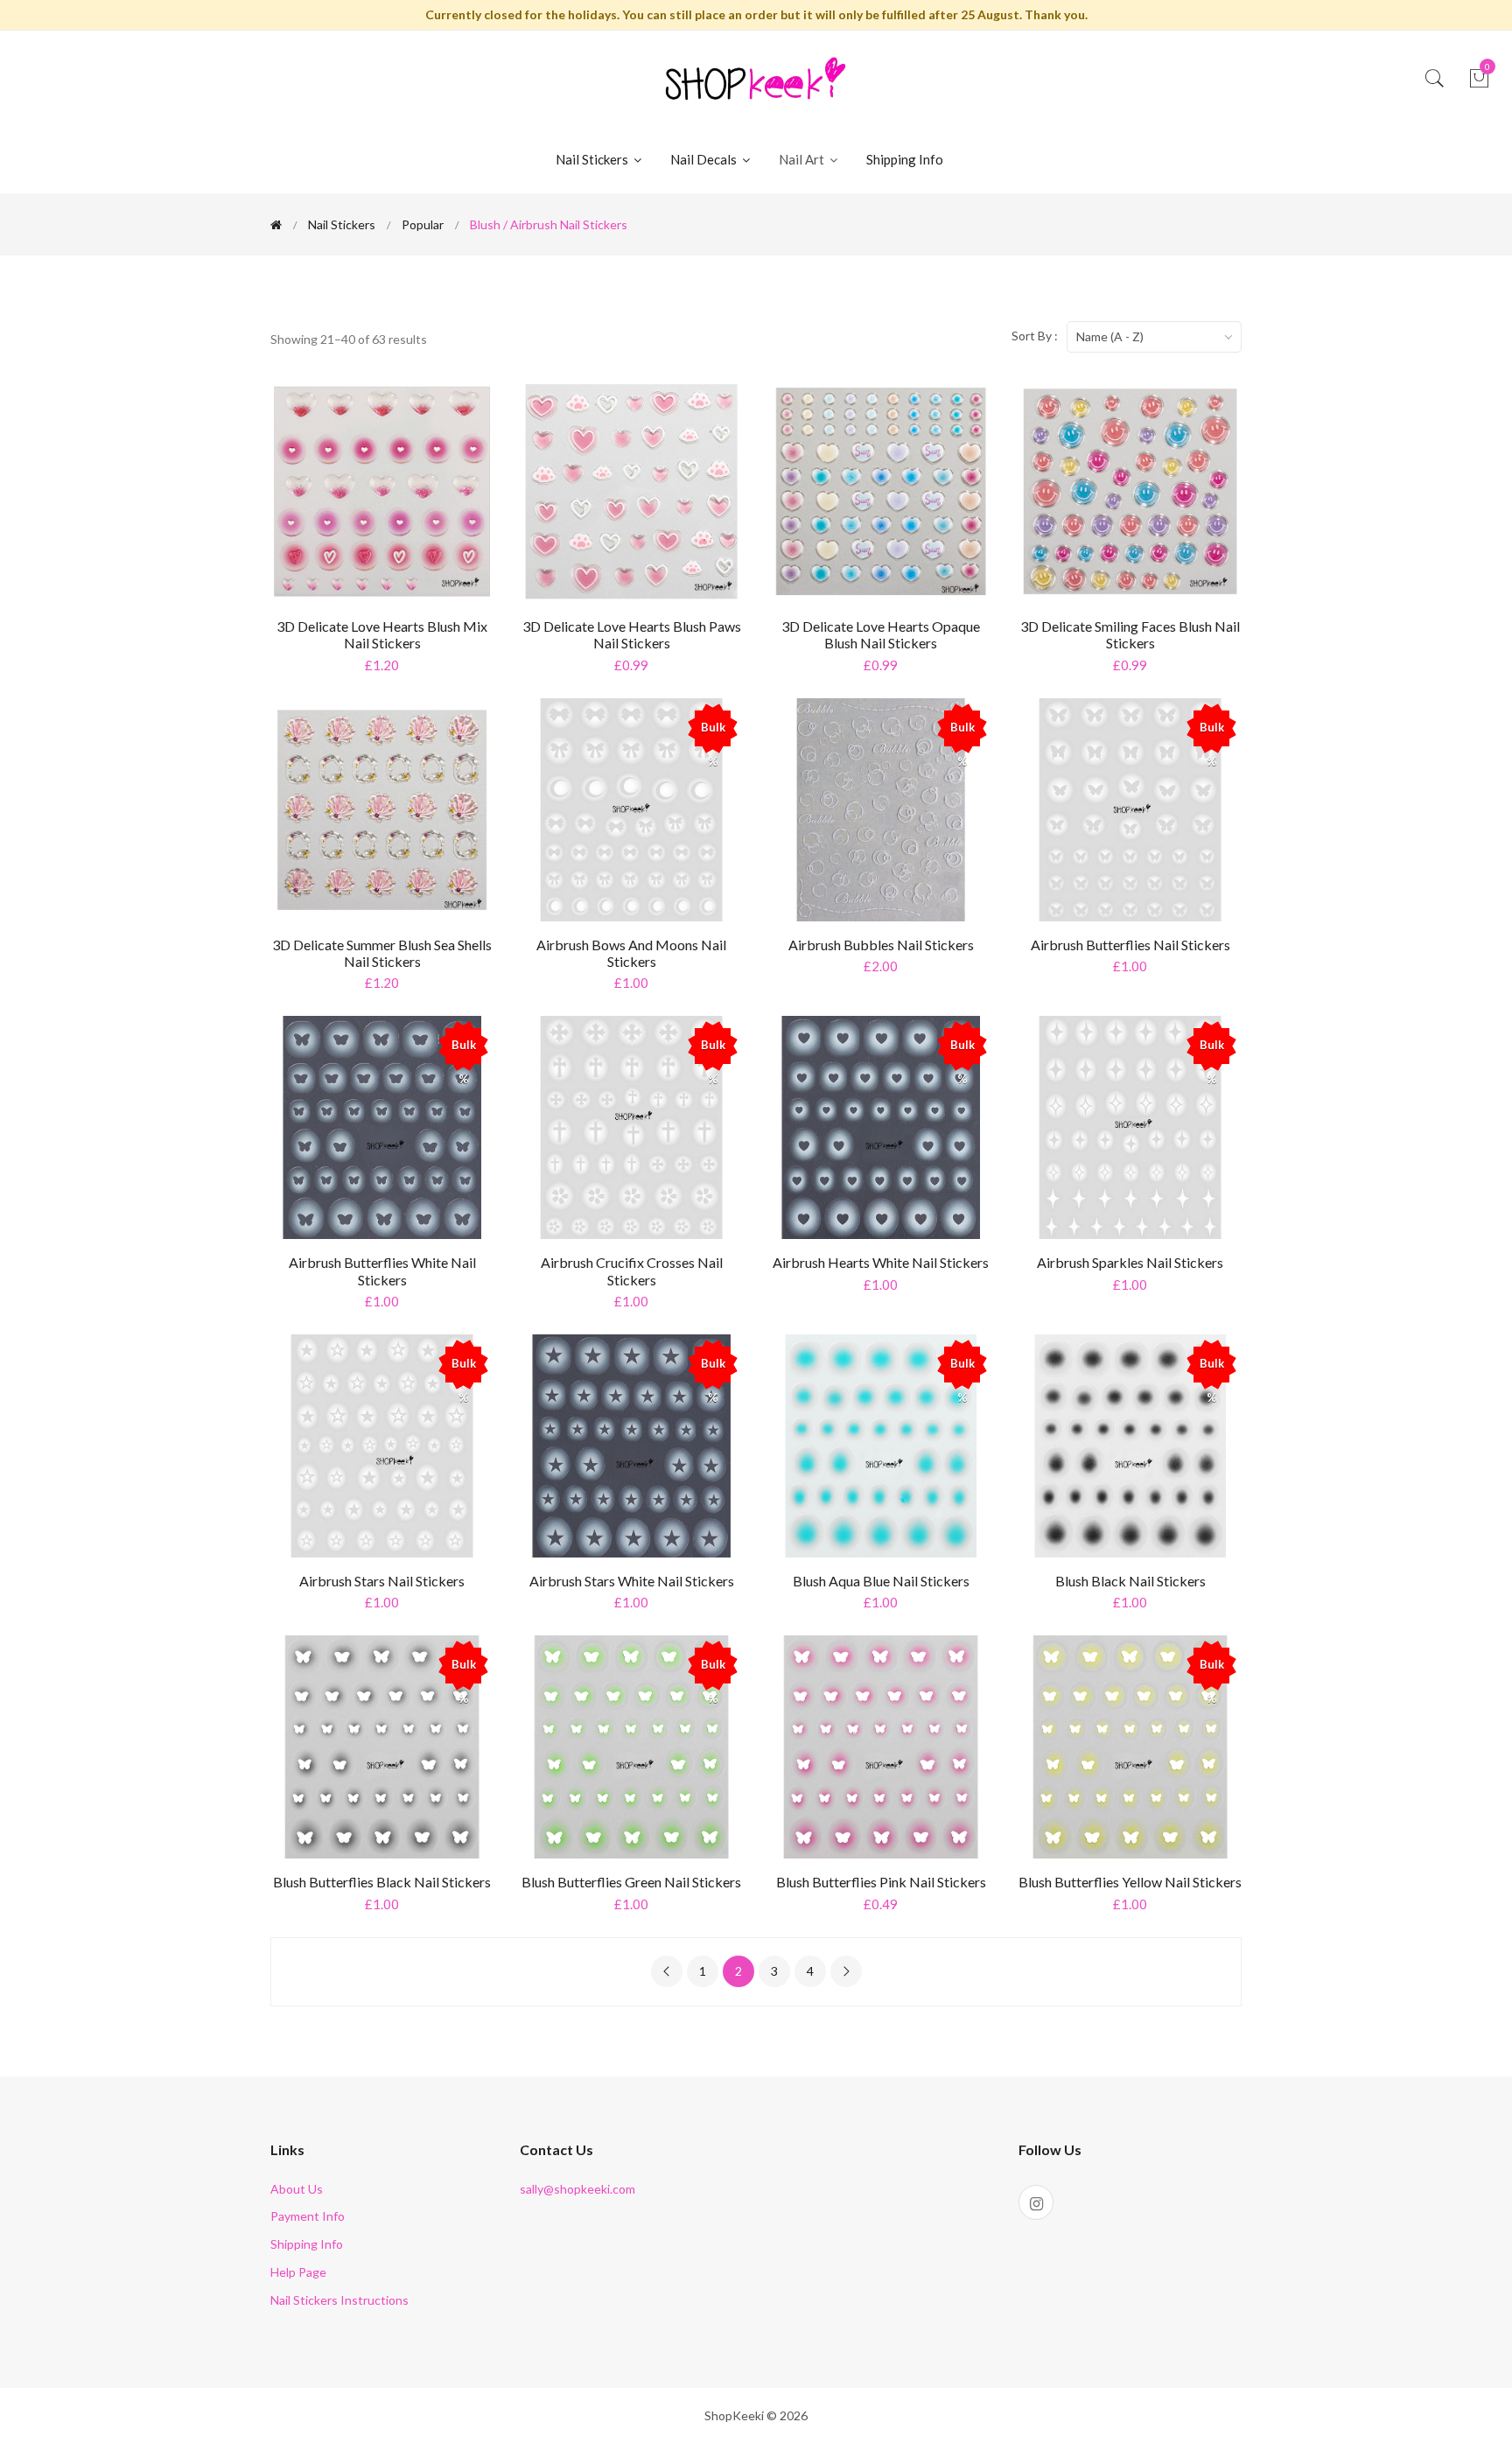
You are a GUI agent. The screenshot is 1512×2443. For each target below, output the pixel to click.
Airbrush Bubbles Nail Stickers (881, 945)
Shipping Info (905, 159)
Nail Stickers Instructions (339, 2300)
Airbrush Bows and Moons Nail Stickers (631, 953)
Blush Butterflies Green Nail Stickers (631, 1882)
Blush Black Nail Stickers (1130, 1581)
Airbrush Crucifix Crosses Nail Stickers (632, 1270)
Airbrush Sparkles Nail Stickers (1130, 1262)
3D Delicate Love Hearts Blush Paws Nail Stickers (632, 634)
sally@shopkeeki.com (577, 2189)
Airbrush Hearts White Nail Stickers (881, 1262)
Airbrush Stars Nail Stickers (382, 1581)
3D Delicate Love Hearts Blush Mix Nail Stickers (382, 634)
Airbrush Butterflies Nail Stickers (1130, 945)
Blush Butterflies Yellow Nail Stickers (1130, 1882)
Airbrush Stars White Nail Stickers (632, 1581)
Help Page (298, 2272)
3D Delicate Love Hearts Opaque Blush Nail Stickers (881, 634)
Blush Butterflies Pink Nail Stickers (881, 1882)
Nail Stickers (593, 159)
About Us (297, 2189)
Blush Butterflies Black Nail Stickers (382, 1882)
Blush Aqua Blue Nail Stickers (881, 1581)
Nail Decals (705, 159)
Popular (423, 224)
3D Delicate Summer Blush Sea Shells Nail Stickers (382, 953)
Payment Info (308, 2216)
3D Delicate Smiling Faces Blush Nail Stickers (1130, 634)
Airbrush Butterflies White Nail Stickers (382, 1270)
